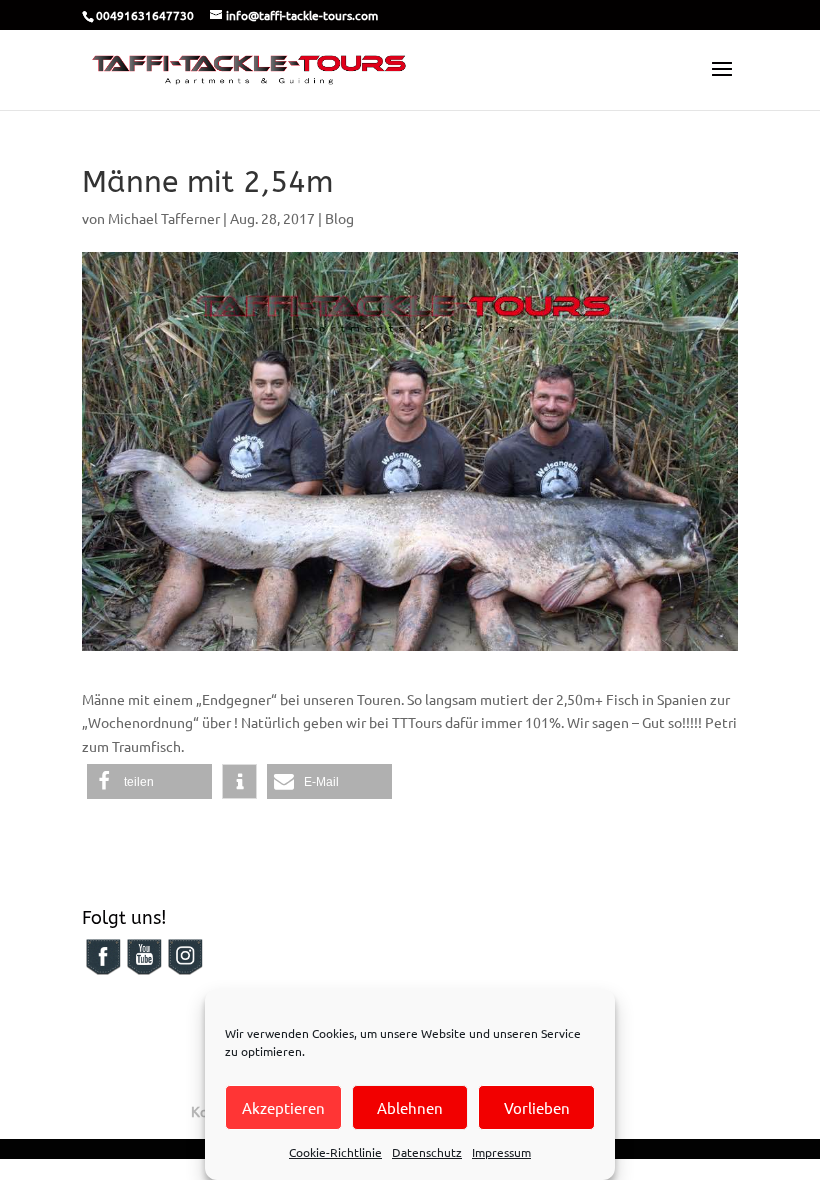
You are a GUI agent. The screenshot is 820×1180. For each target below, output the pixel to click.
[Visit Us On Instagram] (184, 971)
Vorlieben (537, 1107)
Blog (339, 218)
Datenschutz (427, 1152)
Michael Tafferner (164, 218)
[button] (149, 781)
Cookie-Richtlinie (335, 1152)
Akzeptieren (283, 1107)
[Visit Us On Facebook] (102, 971)
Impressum (501, 1152)
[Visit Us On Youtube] (143, 971)
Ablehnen (410, 1107)
